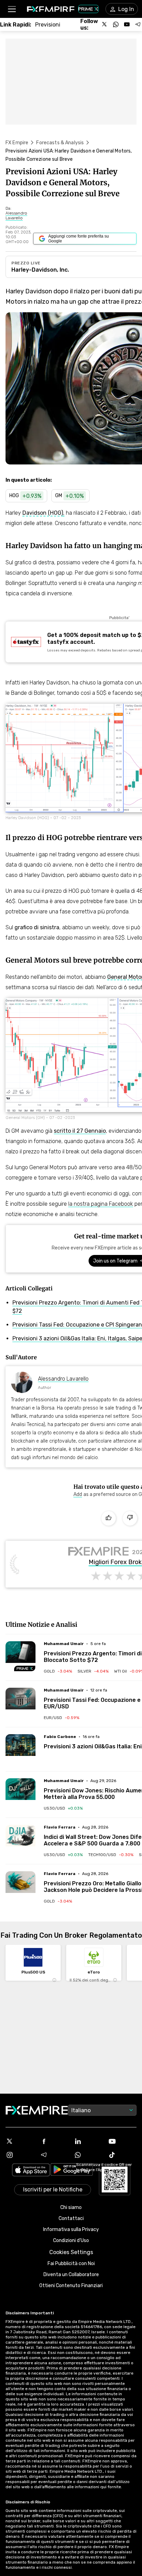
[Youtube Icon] (122, 2141)
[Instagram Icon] (20, 2155)
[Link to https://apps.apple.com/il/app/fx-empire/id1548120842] (31, 2171)
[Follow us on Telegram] (138, 24)
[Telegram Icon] (54, 2155)
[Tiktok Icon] (122, 2155)
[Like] (109, 1518)
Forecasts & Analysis (60, 143)
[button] (12, 9)
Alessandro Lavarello (63, 1379)
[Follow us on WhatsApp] (116, 24)
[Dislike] (130, 1518)
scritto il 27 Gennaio (80, 1131)
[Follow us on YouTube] (127, 24)
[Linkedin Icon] (88, 2141)
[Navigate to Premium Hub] (25, 1668)
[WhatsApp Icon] (88, 2155)
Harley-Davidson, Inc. (40, 270)
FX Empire (17, 143)
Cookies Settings (71, 2252)
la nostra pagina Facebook (101, 1204)
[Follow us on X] (105, 24)
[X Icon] (20, 2141)
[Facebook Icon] (54, 2141)
